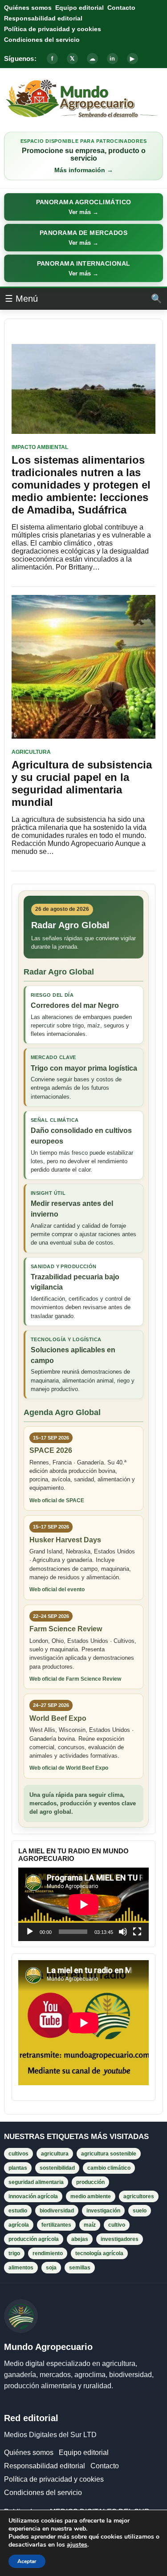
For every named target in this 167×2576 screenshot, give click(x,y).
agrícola (19, 2225)
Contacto (121, 8)
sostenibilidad (57, 2168)
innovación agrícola (33, 2196)
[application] (83, 1904)
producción (90, 2182)
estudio (18, 2211)
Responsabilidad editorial (43, 18)
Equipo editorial (79, 8)
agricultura (55, 2154)
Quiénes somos (28, 8)
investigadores (120, 2239)
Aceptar (27, 2561)
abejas (80, 2239)
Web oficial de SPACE (57, 1500)
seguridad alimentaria (36, 2182)
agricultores (139, 2196)
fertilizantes (56, 2225)
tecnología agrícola (99, 2253)
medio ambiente (91, 2196)
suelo (140, 2211)
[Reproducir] (30, 1932)
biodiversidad (57, 2211)
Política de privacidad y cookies (53, 29)
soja (51, 2268)
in (112, 59)
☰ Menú (21, 299)
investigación (103, 2211)
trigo (14, 2253)
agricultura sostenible (109, 2154)
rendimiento (48, 2253)
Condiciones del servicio (42, 40)
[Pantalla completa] (137, 1932)
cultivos (18, 2154)
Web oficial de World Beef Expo (69, 1768)
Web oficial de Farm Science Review (75, 1679)
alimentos (21, 2268)
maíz (90, 2225)
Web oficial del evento (57, 1589)
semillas (80, 2268)
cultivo (117, 2225)
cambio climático (109, 2168)
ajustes (77, 2545)
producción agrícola (34, 2239)
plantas (18, 2168)
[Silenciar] (123, 1932)
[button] (83, 207)
